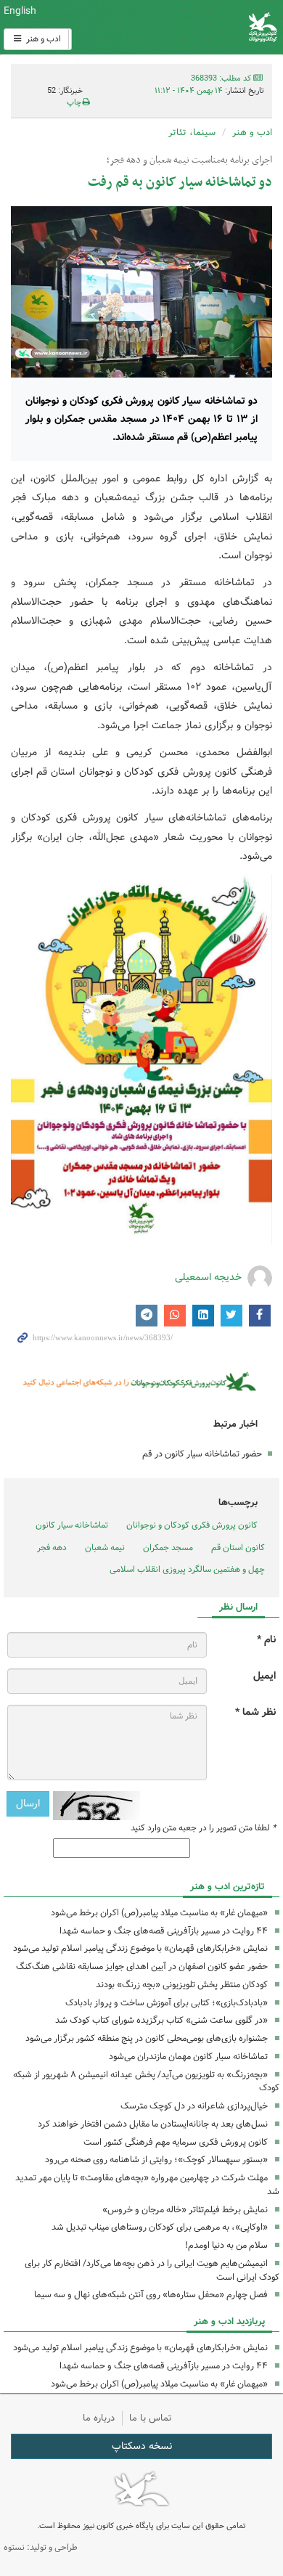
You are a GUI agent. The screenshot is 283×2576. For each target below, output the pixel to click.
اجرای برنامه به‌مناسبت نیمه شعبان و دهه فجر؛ (189, 160)
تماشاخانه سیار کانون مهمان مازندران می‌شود (188, 2057)
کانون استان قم (238, 1548)
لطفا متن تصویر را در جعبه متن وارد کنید (203, 1828)
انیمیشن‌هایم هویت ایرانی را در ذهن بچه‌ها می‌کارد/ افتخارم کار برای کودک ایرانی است (152, 2270)
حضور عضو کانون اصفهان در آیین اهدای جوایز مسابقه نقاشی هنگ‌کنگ (142, 1966)
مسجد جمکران (168, 1548)
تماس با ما (151, 2418)
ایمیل (264, 1676)
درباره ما (99, 2418)
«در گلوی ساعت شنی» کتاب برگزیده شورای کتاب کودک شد (161, 2020)
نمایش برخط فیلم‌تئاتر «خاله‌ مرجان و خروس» (185, 2210)
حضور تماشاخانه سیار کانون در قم (202, 1454)
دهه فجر (52, 1548)
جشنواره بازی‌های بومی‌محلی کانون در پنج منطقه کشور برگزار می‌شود (147, 2038)
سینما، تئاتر (192, 133)
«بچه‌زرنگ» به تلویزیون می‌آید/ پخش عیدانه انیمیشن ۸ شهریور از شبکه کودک (146, 2082)
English (20, 11)
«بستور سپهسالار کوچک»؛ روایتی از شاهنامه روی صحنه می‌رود (156, 2160)
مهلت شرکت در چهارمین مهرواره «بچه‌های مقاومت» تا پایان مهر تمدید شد (147, 2185)
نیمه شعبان (105, 1548)
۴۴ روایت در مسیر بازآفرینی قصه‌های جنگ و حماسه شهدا (164, 1931)
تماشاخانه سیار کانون (72, 1525)
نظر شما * (255, 1712)
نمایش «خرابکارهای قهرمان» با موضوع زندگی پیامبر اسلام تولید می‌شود (140, 1948)
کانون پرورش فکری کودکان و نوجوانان (189, 27)
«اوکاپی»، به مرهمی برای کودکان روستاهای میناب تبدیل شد (160, 2227)
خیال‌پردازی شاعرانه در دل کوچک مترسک (194, 2106)
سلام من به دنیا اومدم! (226, 2245)
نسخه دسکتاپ (142, 2446)
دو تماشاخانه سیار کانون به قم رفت (180, 183)
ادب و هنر (42, 39)
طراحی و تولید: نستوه (41, 2547)
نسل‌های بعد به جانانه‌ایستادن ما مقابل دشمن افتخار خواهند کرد (153, 2124)
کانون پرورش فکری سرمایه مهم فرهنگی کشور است (176, 2142)
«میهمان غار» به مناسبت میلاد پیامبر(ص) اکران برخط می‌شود (159, 1913)
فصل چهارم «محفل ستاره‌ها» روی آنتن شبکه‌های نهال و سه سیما (151, 2295)
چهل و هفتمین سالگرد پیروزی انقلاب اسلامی (187, 1569)
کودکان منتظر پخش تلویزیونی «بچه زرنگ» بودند (182, 1985)
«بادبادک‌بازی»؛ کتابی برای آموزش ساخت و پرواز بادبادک (167, 2003)
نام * (266, 1640)
